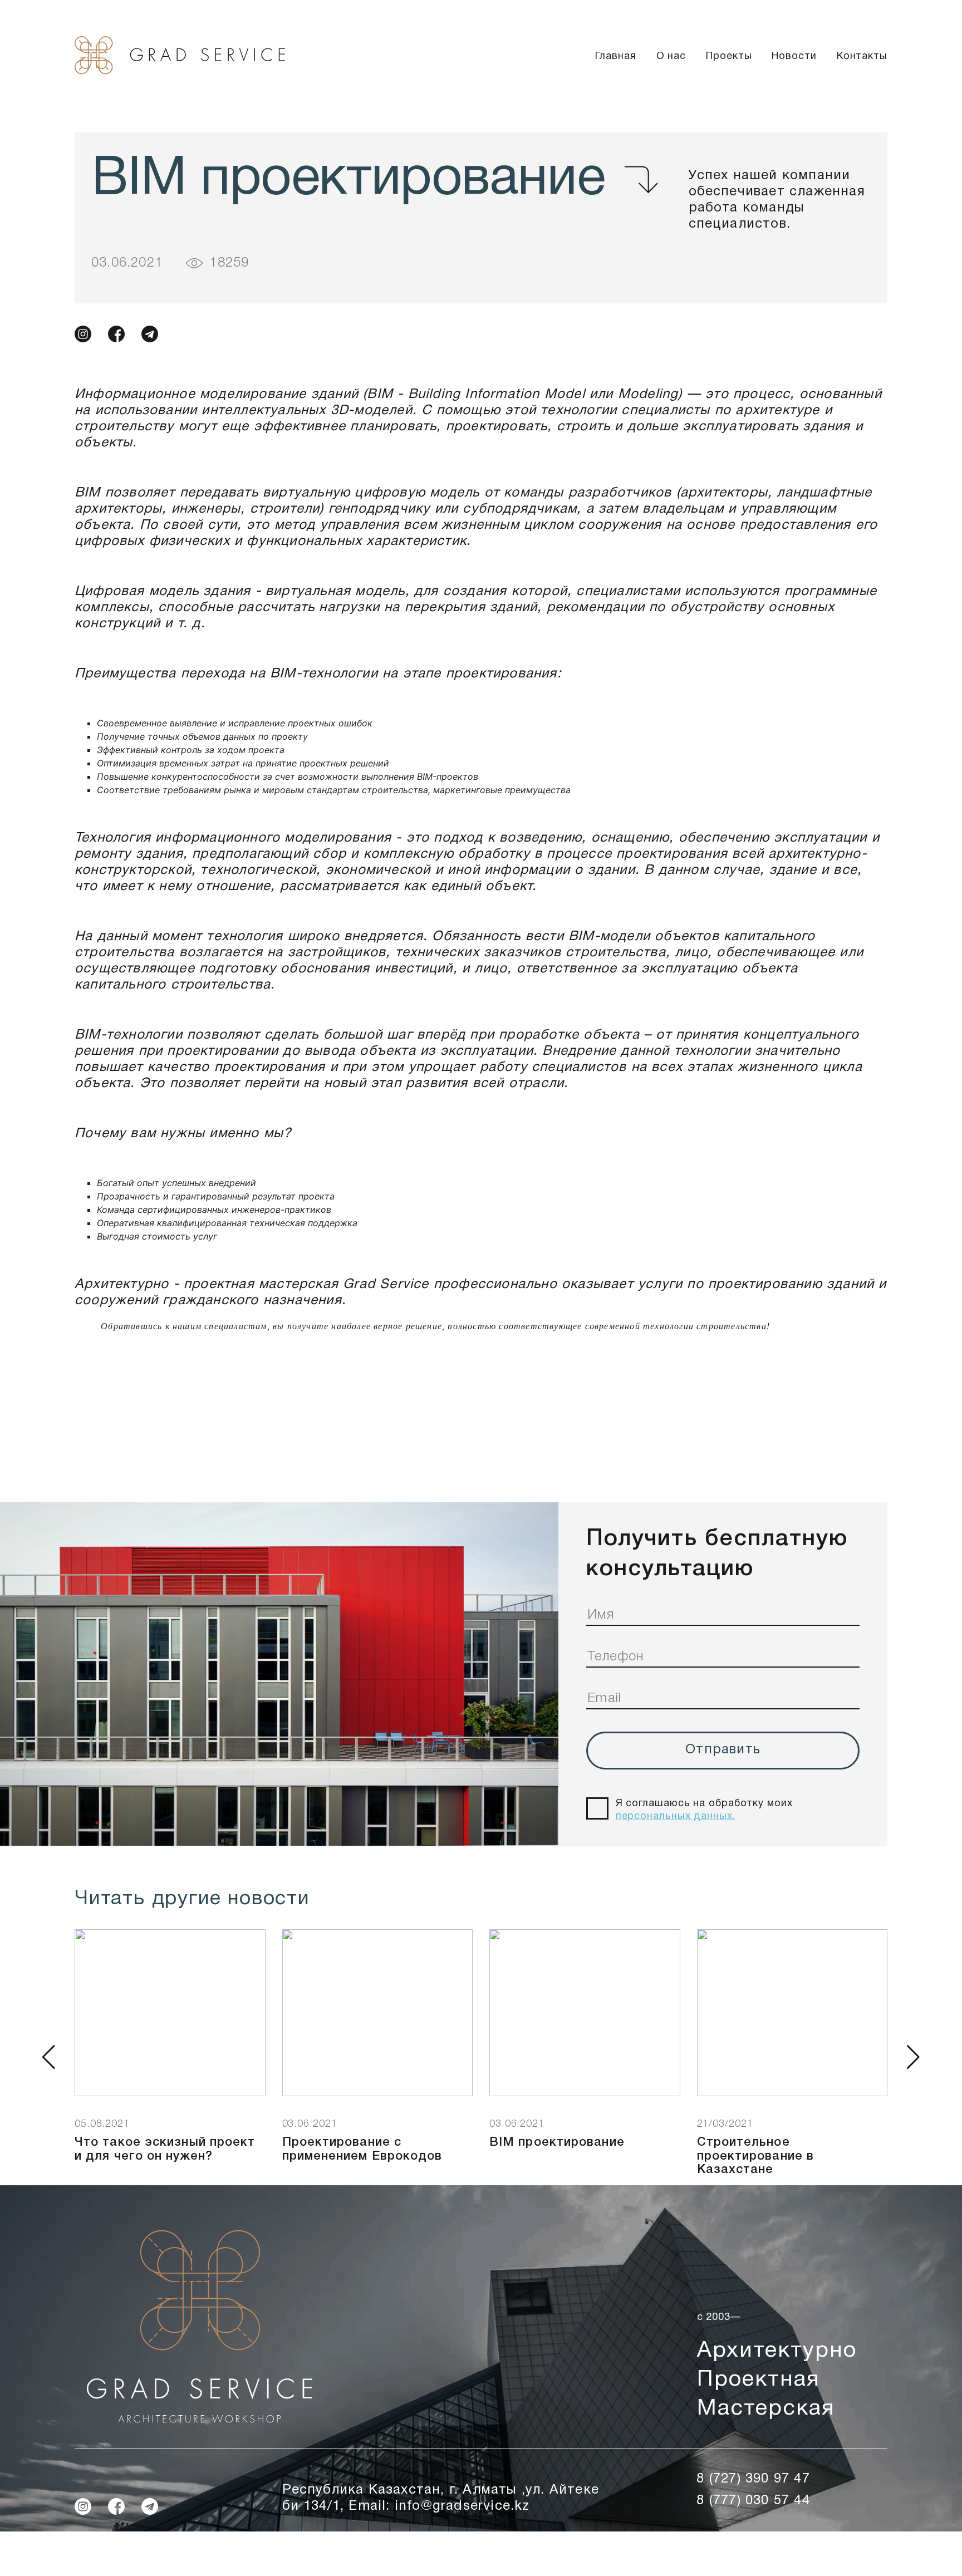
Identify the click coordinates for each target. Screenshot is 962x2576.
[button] (49, 2057)
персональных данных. (676, 1817)
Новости (794, 56)
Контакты (862, 56)
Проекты (729, 56)
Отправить (723, 1750)
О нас (671, 56)
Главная (615, 56)
